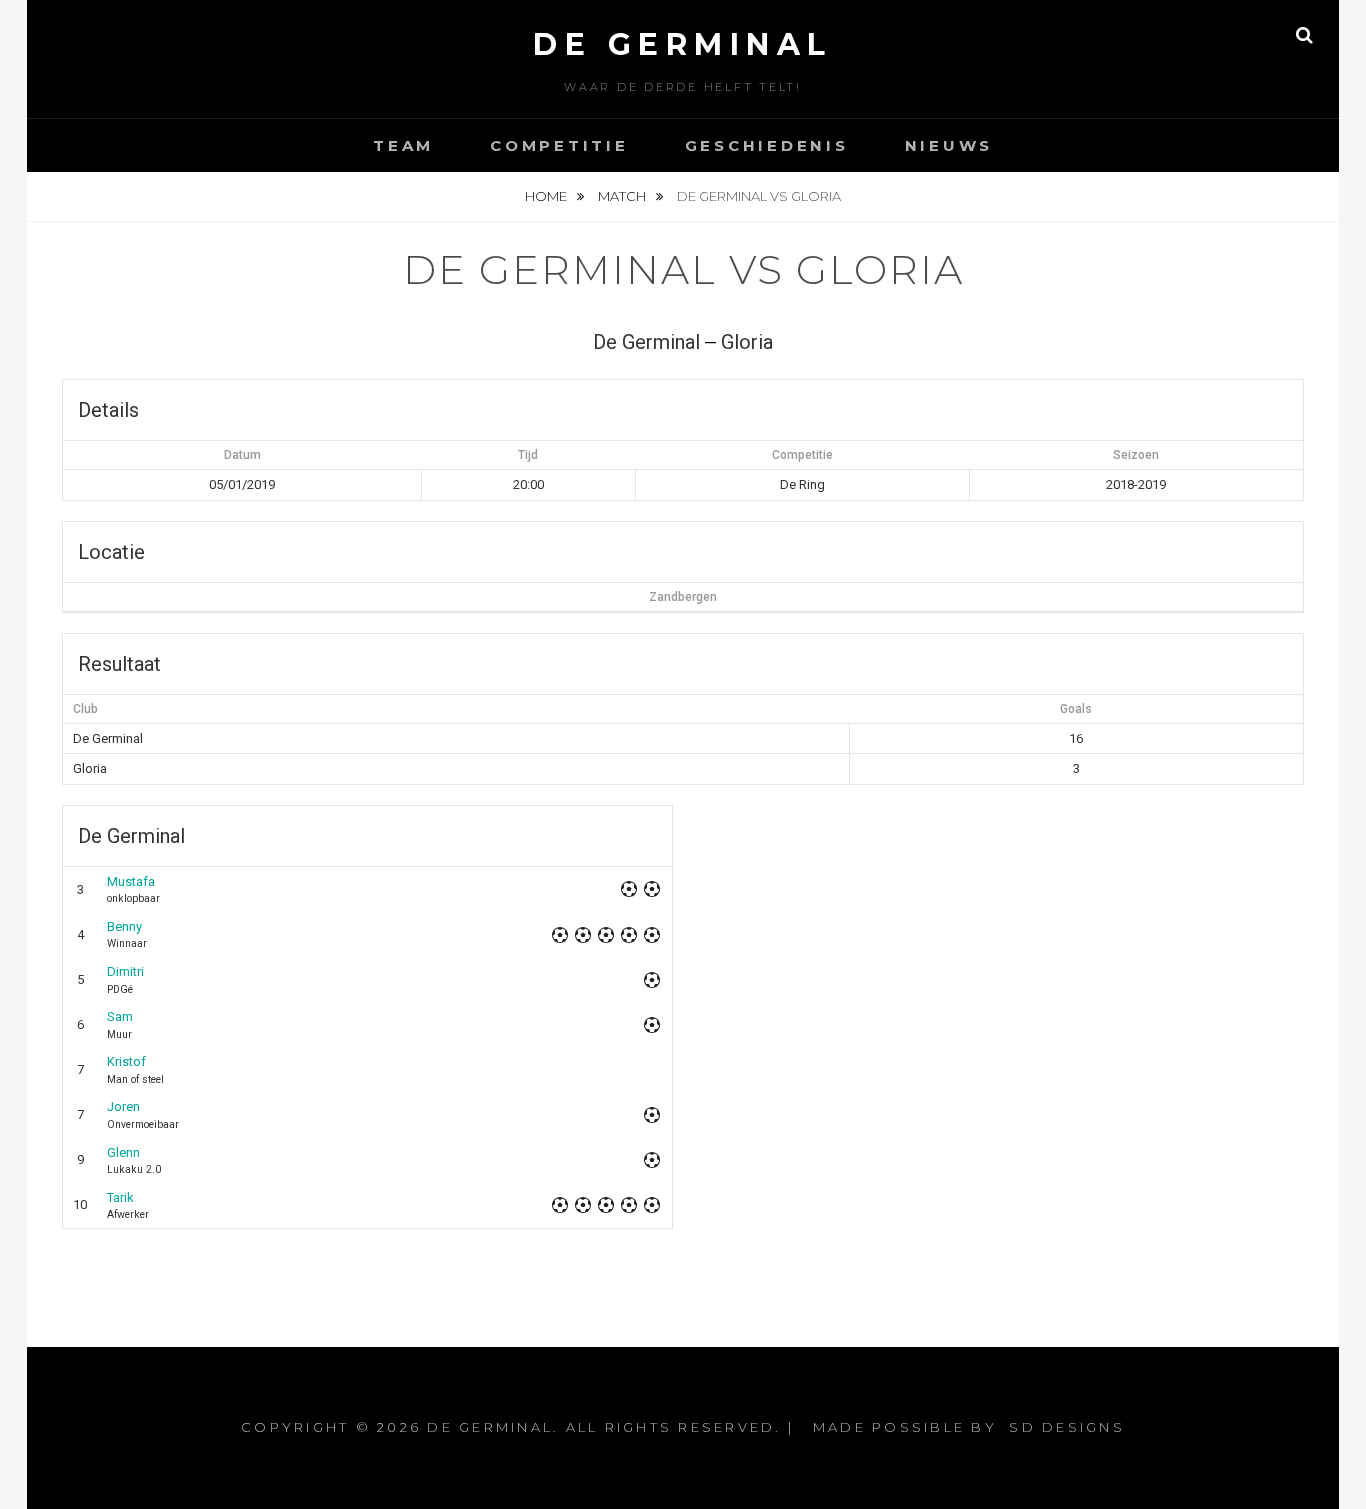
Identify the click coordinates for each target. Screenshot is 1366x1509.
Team (403, 145)
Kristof (126, 1061)
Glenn (123, 1152)
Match (623, 196)
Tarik (120, 1197)
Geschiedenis (767, 145)
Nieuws (949, 145)
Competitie (559, 145)
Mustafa (131, 881)
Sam (120, 1016)
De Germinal (683, 44)
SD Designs (1067, 1427)
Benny (124, 926)
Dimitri (125, 971)
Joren (123, 1106)
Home (547, 196)
